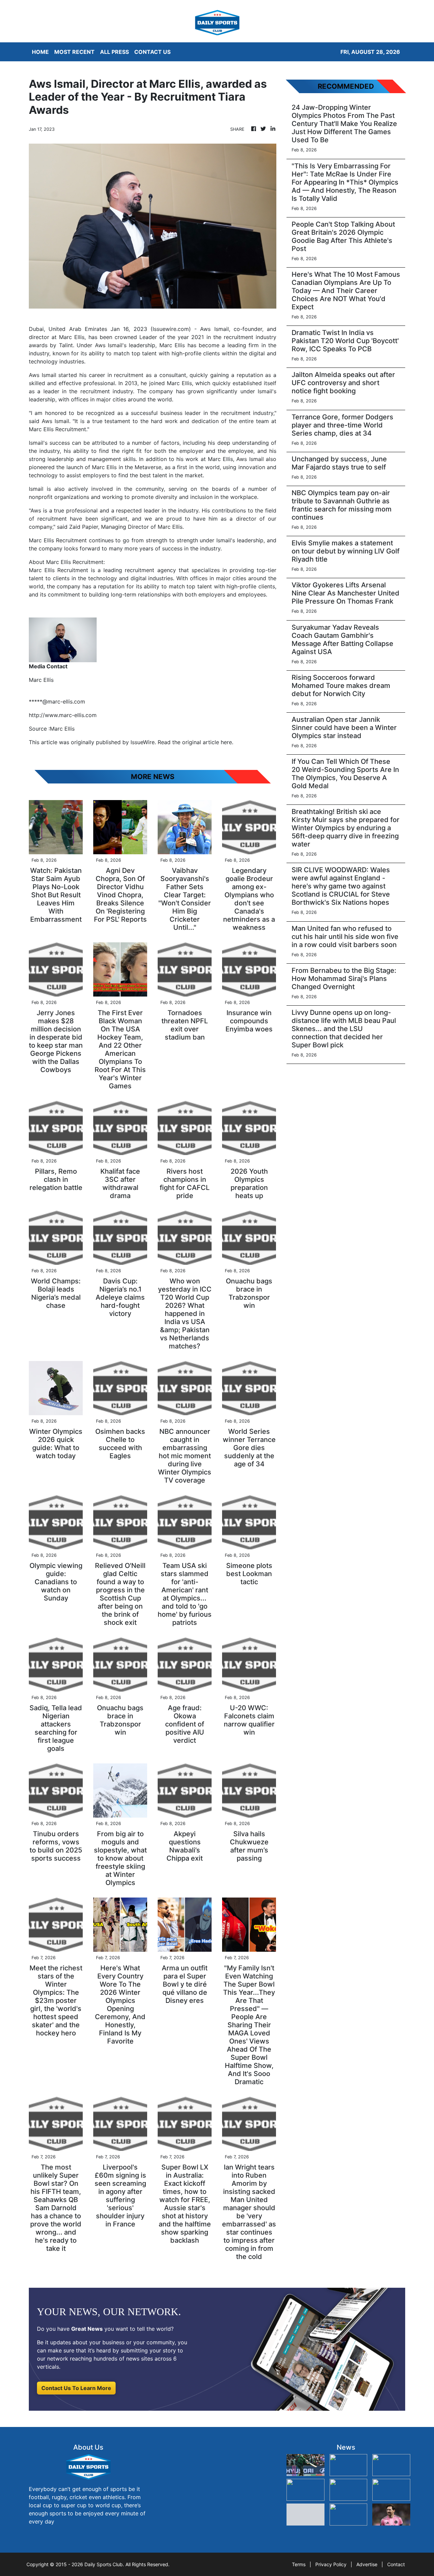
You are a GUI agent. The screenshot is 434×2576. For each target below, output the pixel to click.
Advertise (367, 2564)
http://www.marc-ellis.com (63, 715)
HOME (40, 52)
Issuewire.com (171, 329)
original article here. (208, 742)
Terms (299, 2564)
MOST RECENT (74, 52)
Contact (396, 2564)
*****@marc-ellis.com (57, 701)
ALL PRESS (114, 52)
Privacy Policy (331, 2564)
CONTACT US (152, 52)
